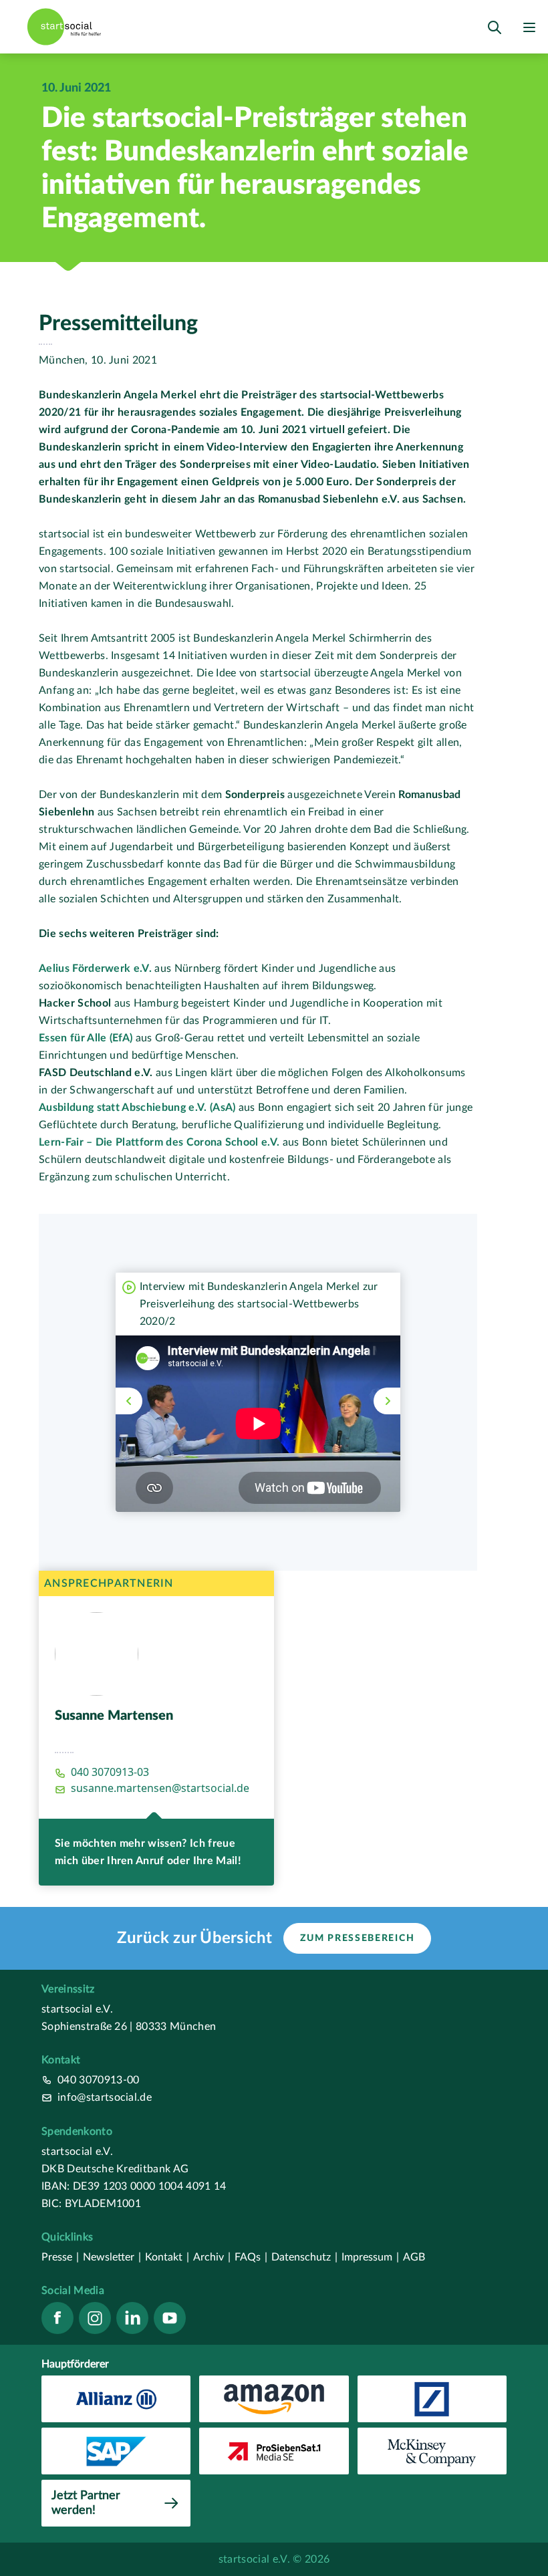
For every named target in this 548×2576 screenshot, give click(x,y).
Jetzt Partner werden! (86, 2503)
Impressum (370, 2257)
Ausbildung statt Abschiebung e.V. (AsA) (137, 1108)
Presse (60, 2257)
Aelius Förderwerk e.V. (95, 969)
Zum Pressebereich (358, 1938)
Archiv (212, 2257)
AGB (414, 2257)
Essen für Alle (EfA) (86, 1038)
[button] (129, 1401)
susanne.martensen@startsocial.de (160, 1788)
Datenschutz (304, 2257)
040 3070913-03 (110, 1772)
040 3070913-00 (98, 2080)
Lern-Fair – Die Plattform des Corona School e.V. (161, 1142)
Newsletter (112, 2257)
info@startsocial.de (105, 2097)
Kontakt (167, 2257)
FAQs (251, 2257)
